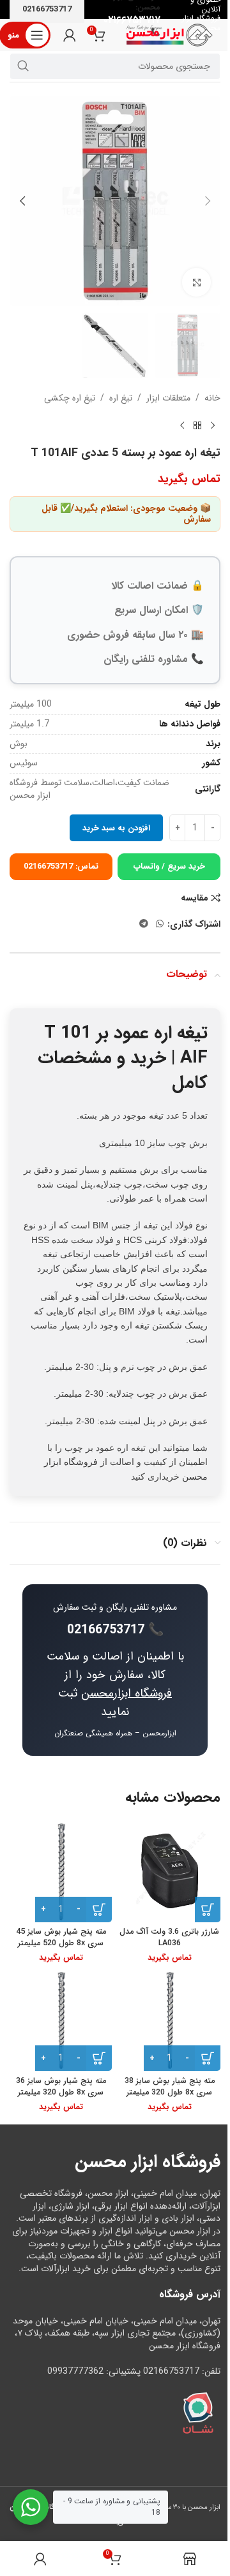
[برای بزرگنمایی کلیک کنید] (196, 282)
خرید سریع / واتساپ (169, 866)
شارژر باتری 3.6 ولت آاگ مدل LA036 (169, 1938)
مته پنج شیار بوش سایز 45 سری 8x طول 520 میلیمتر (61, 1938)
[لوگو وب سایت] (169, 34)
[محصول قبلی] (213, 426)
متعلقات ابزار (168, 398)
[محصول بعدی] (182, 426)
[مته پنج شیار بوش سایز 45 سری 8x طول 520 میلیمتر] (61, 1871)
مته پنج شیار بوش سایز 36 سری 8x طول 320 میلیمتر (61, 2087)
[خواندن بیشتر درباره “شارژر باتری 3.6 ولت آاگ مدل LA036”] (208, 1910)
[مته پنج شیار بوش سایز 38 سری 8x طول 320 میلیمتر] (169, 2020)
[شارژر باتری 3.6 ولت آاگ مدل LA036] (169, 1871)
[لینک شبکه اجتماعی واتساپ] (160, 924)
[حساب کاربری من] (70, 35)
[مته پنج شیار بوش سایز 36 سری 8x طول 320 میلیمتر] (61, 2020)
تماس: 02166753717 (61, 866)
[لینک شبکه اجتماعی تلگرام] (144, 924)
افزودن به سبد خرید (116, 828)
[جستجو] (23, 66)
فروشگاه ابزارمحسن (126, 1693)
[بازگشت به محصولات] (197, 426)
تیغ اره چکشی (70, 398)
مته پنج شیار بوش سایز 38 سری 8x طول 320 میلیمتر (170, 2087)
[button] (208, 201)
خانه (212, 398)
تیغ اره (121, 398)
